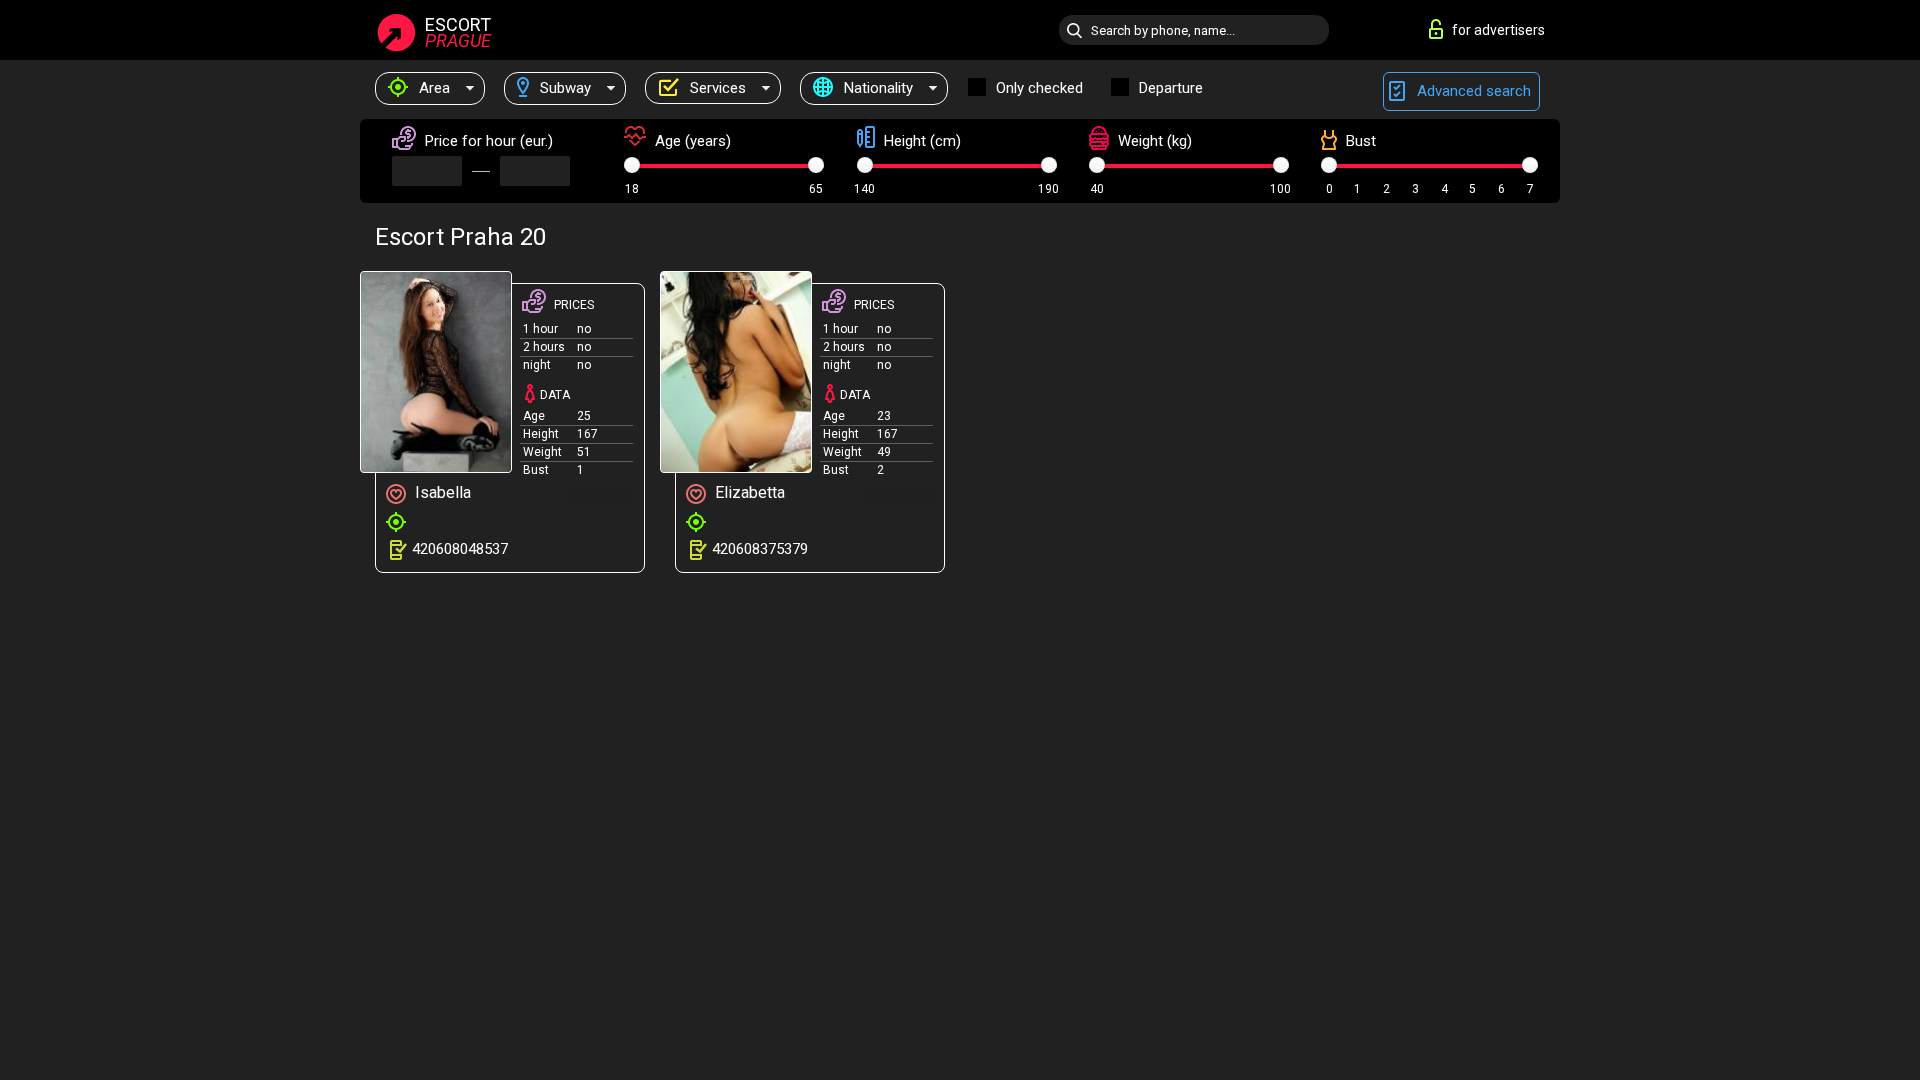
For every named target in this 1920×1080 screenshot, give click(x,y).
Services (716, 88)
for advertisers (1498, 30)
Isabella (441, 492)
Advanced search (1472, 91)
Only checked (1039, 88)
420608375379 (760, 549)
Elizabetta (748, 492)
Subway (563, 88)
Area (432, 88)
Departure (1171, 88)
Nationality (876, 88)
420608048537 (460, 549)
